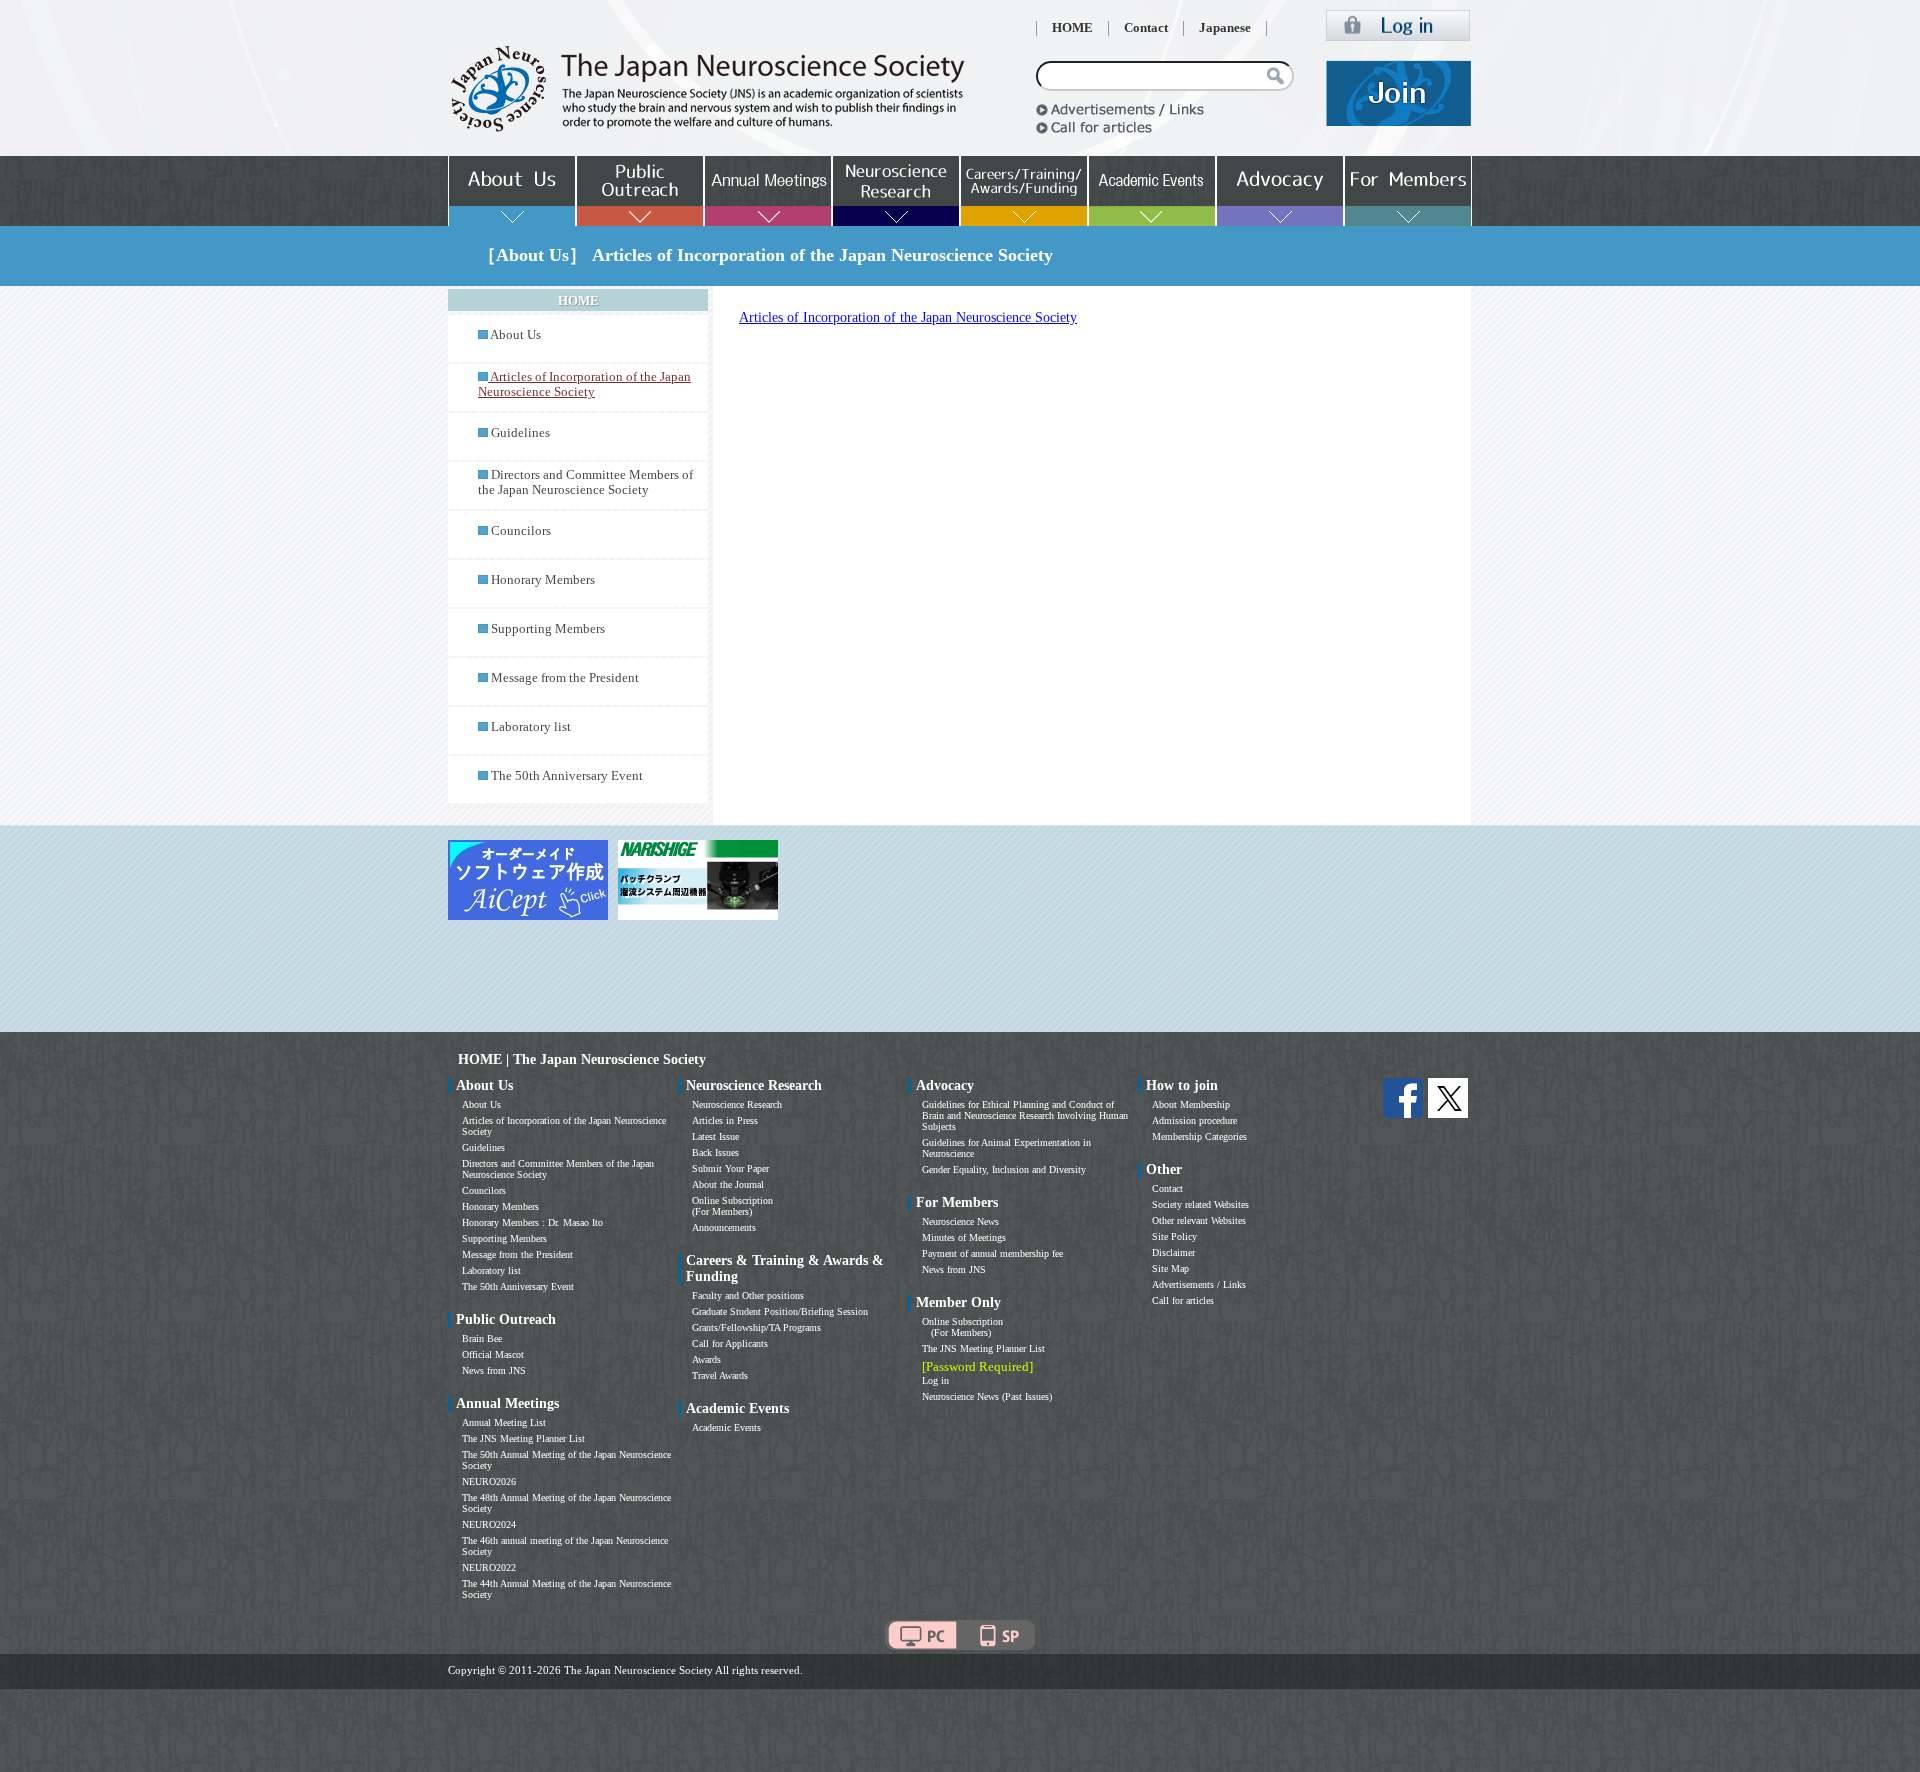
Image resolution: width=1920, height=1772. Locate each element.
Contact (1146, 28)
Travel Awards (720, 1375)
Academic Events (726, 1427)
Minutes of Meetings (964, 1237)
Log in (935, 1380)
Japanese (1225, 28)
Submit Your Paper (730, 1168)
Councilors (521, 531)
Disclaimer (1173, 1252)
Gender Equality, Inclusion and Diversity (1004, 1169)
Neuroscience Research (737, 1104)
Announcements (724, 1227)
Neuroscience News (960, 1221)
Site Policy (1174, 1236)
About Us (515, 335)
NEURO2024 (489, 1524)
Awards (706, 1359)
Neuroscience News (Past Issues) (987, 1396)
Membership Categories (1199, 1136)
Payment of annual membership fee (992, 1253)
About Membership (1191, 1104)
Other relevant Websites (1199, 1220)
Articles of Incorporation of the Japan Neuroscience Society (908, 317)
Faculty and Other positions (748, 1295)
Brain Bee (482, 1338)
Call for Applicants (730, 1343)
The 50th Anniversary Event (567, 776)
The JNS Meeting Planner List (523, 1438)
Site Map (1170, 1268)
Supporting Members (548, 629)
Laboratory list (531, 727)
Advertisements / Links (1199, 1284)
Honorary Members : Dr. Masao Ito (532, 1222)
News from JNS (494, 1370)
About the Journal (728, 1184)
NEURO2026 (489, 1481)
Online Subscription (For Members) (732, 1206)
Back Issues (715, 1152)
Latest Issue (715, 1136)
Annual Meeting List (504, 1422)
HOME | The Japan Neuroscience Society (582, 1059)
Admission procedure (1194, 1120)
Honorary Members (543, 580)
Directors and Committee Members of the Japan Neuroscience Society (585, 482)
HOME (1072, 28)
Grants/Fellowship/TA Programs (756, 1327)
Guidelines (520, 433)
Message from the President (565, 678)
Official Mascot (493, 1354)
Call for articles (1183, 1300)
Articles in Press (725, 1120)
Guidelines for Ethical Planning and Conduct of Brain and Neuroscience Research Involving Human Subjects (1025, 1115)
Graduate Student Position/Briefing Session (780, 1311)
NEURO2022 (489, 1567)
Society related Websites (1200, 1204)
